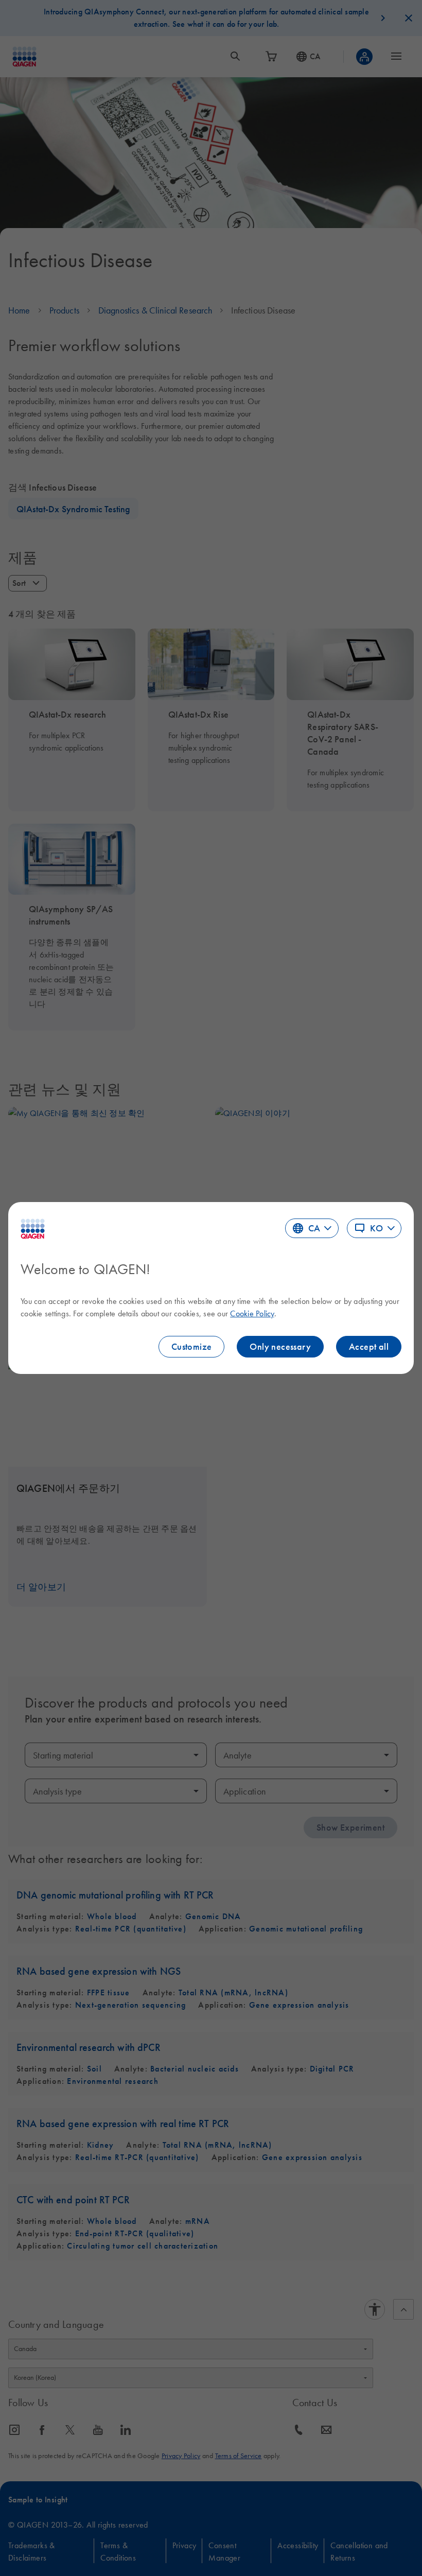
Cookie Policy (252, 1313)
